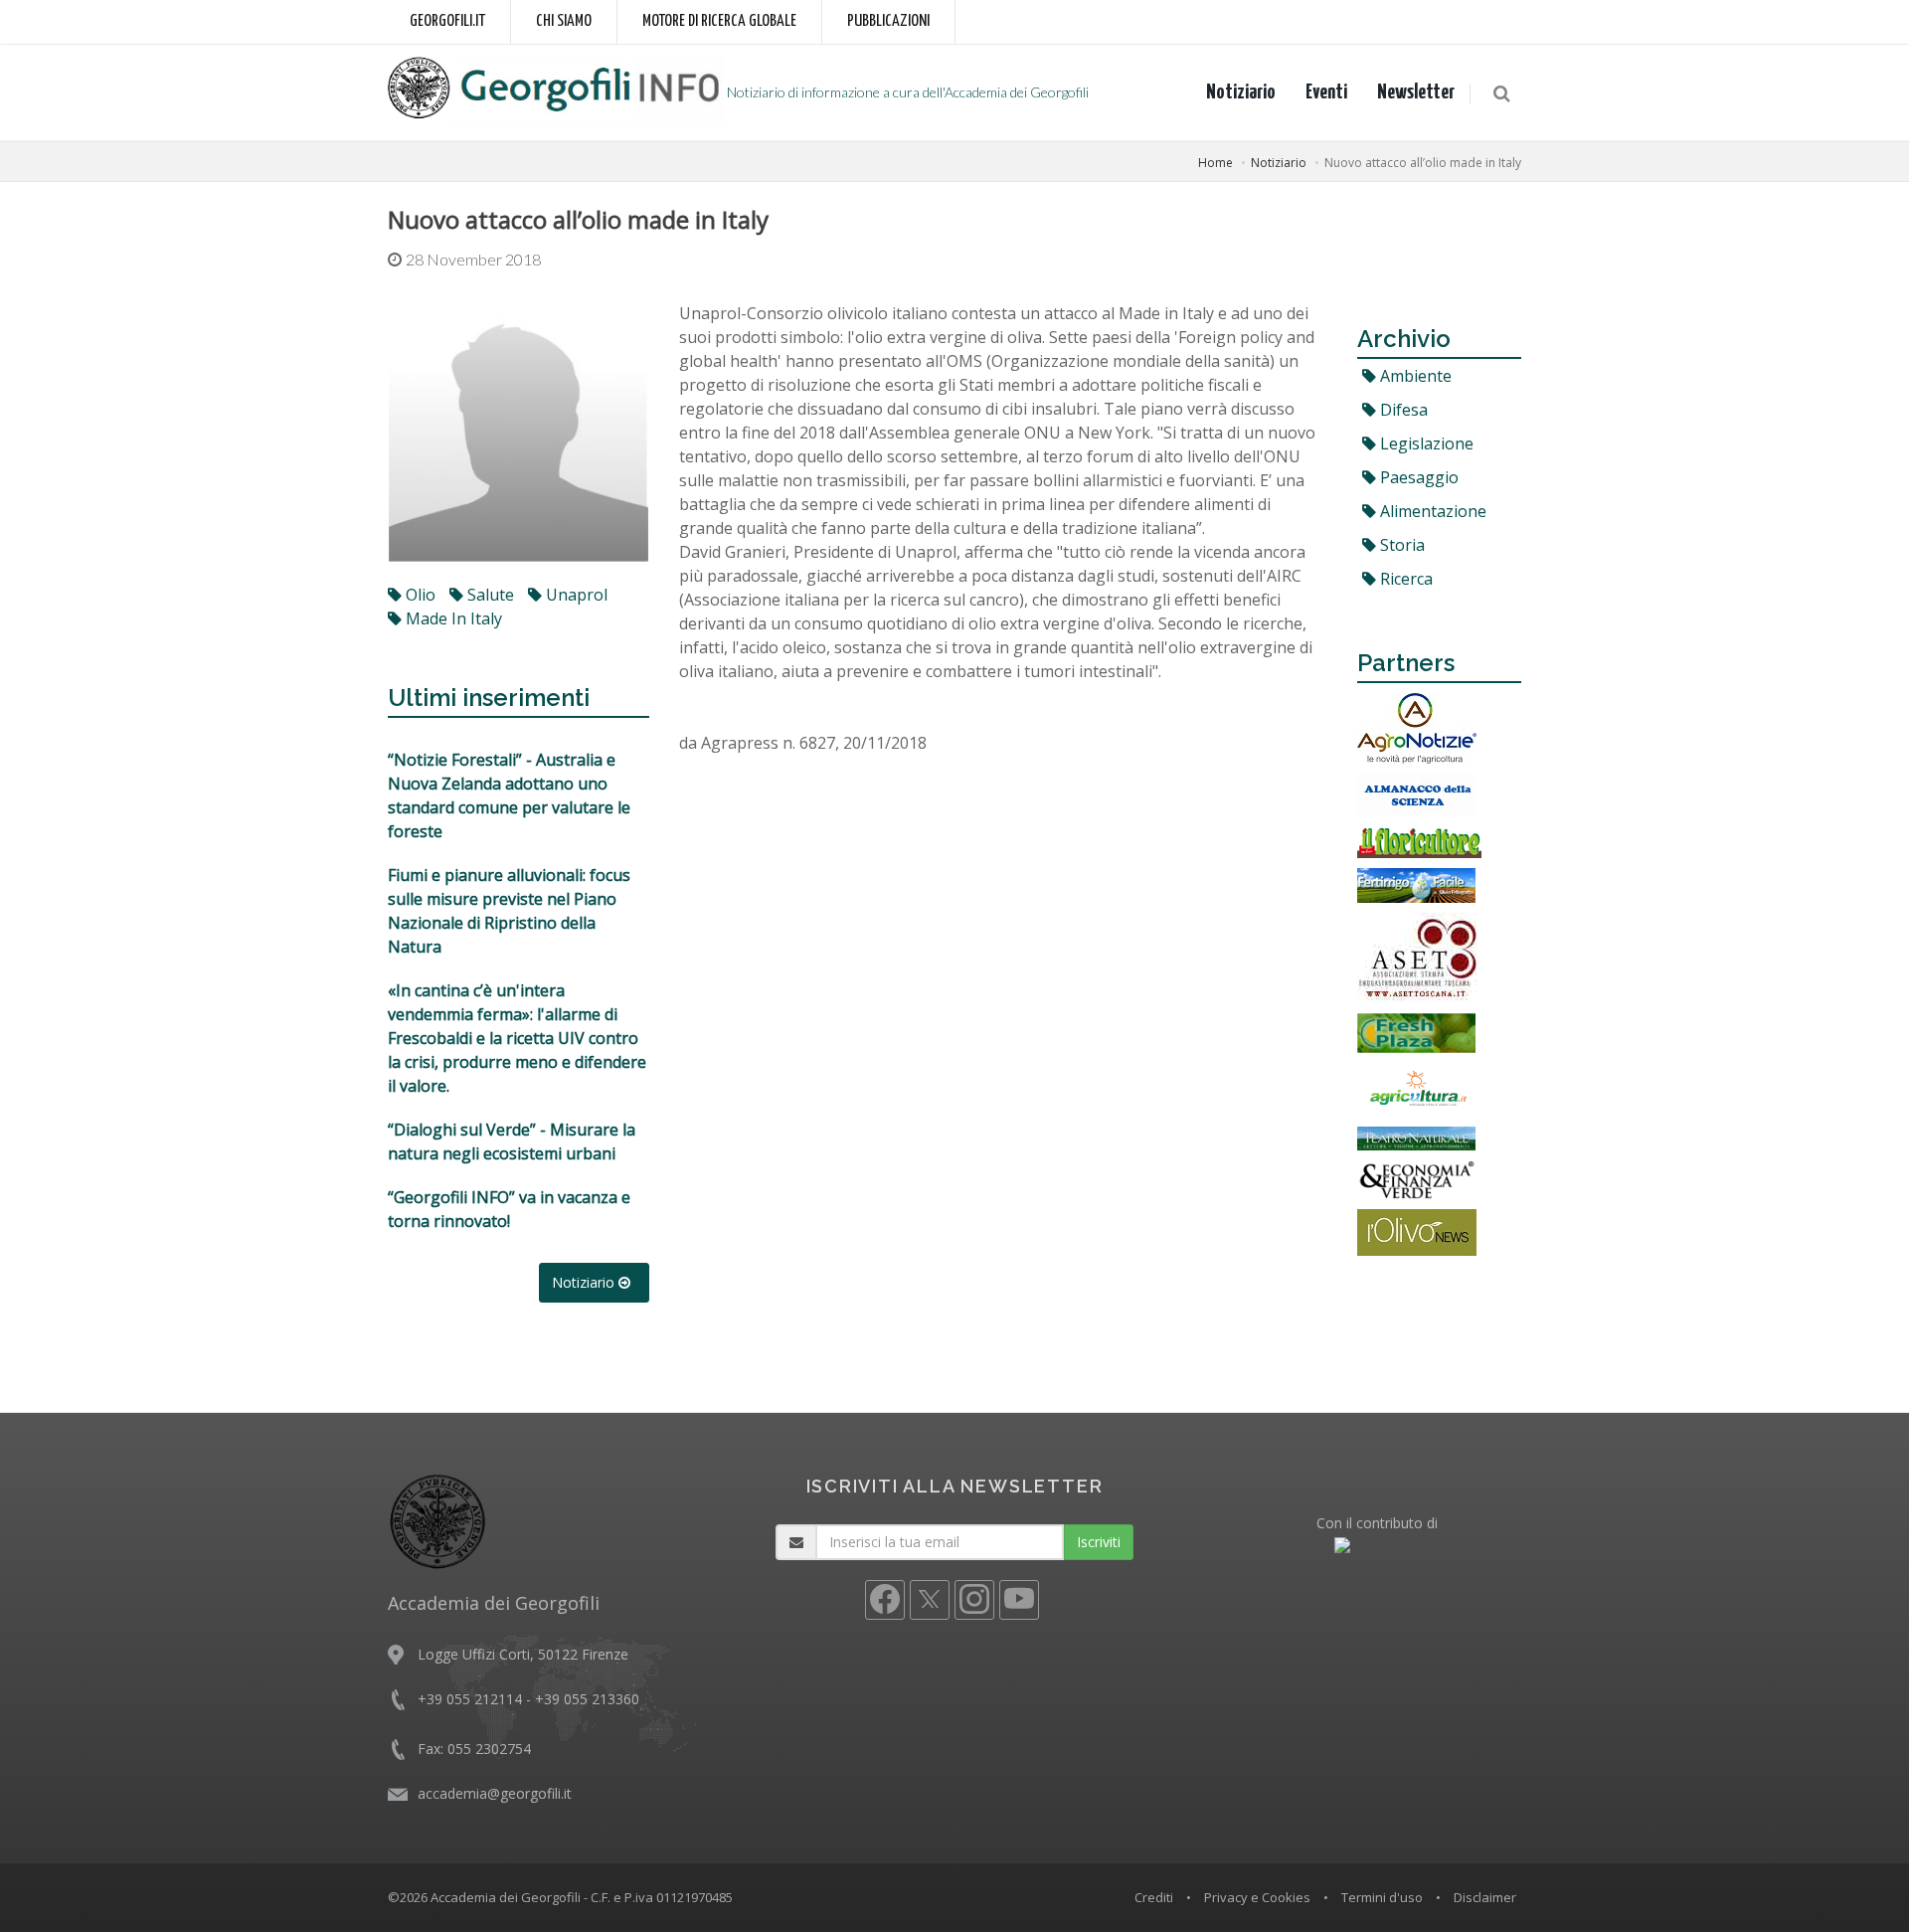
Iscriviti (1099, 1542)
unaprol (575, 595)
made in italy (452, 618)
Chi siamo (564, 21)
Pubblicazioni (888, 21)
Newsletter (1416, 92)
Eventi (1326, 92)
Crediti (1154, 1897)
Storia (1400, 545)
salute (489, 595)
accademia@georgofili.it (495, 1793)
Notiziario (1241, 92)
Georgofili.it (447, 21)
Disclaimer (1485, 1897)
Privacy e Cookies (1257, 1897)
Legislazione (1425, 443)
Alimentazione (1431, 511)
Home (1215, 163)
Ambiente (1414, 376)
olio (419, 595)
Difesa (1402, 410)
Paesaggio (1417, 477)
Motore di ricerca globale (719, 21)
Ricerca (1404, 579)
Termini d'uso (1382, 1897)
